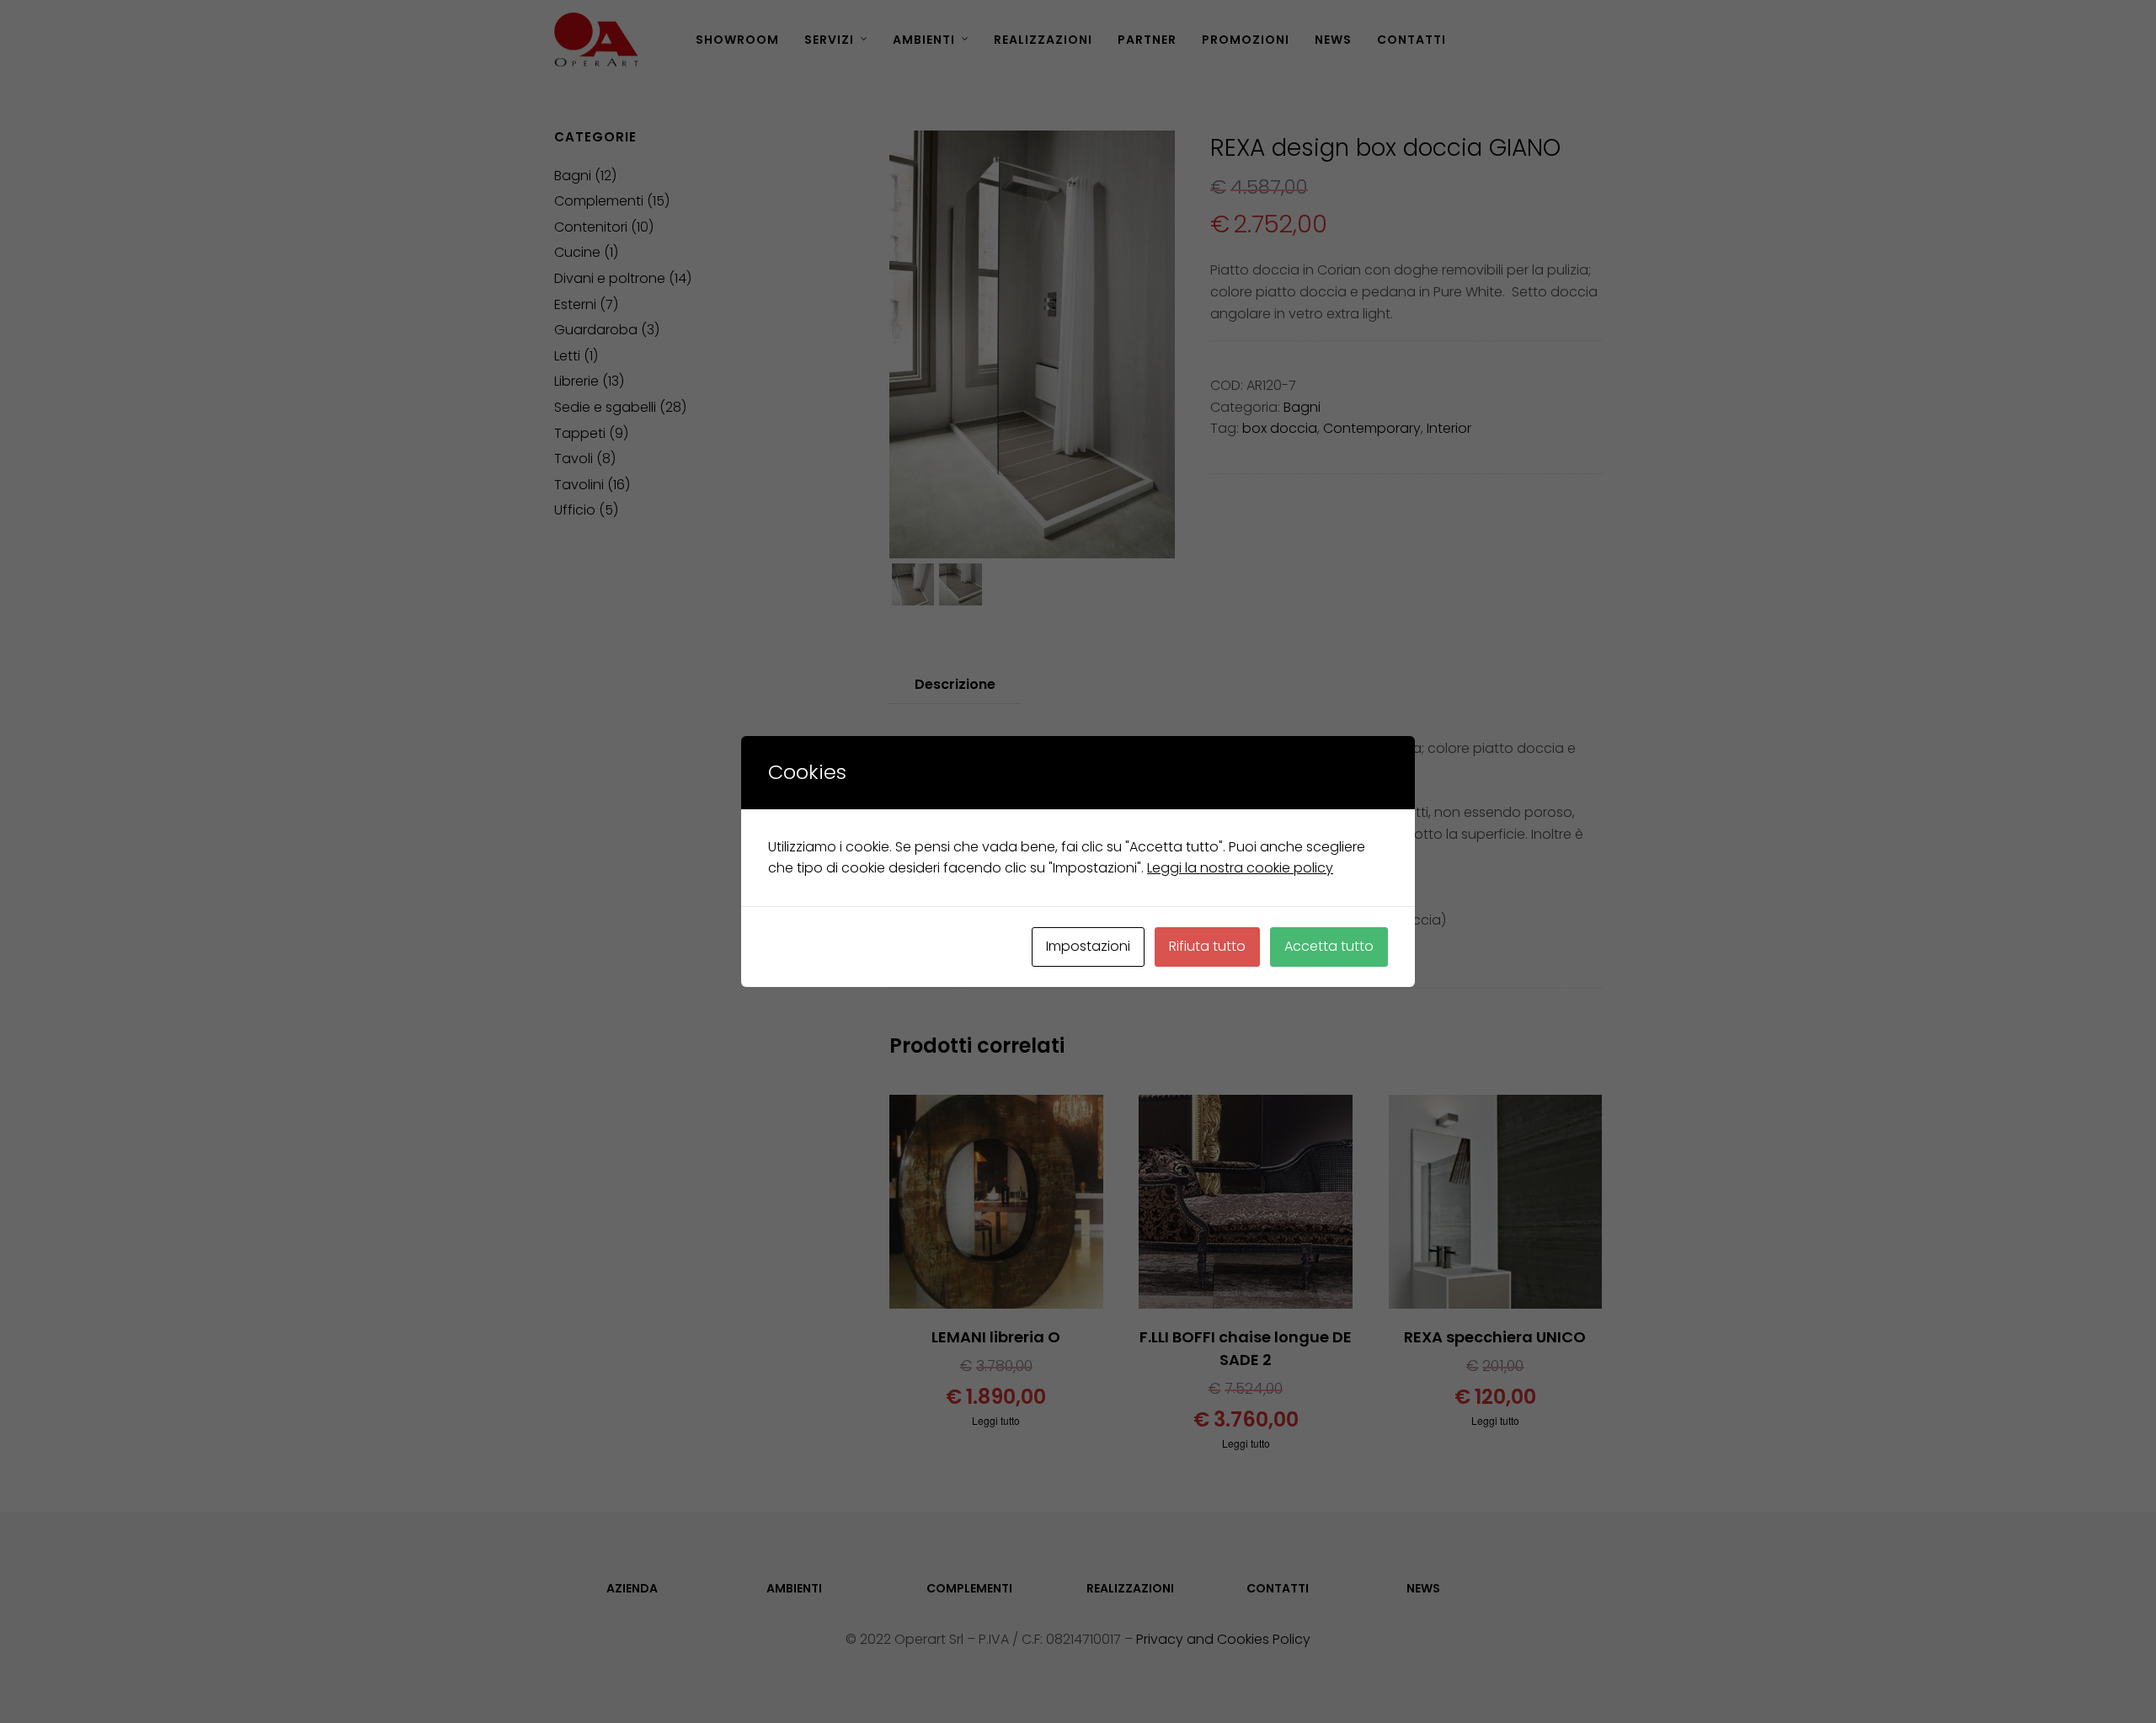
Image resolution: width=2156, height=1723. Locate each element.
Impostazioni (1088, 946)
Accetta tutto (1329, 946)
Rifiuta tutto (1207, 946)
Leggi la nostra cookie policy (1240, 868)
